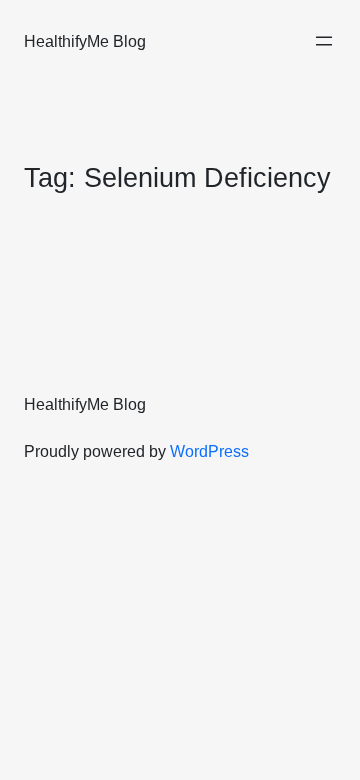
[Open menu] (324, 41)
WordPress (209, 451)
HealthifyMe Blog (85, 41)
